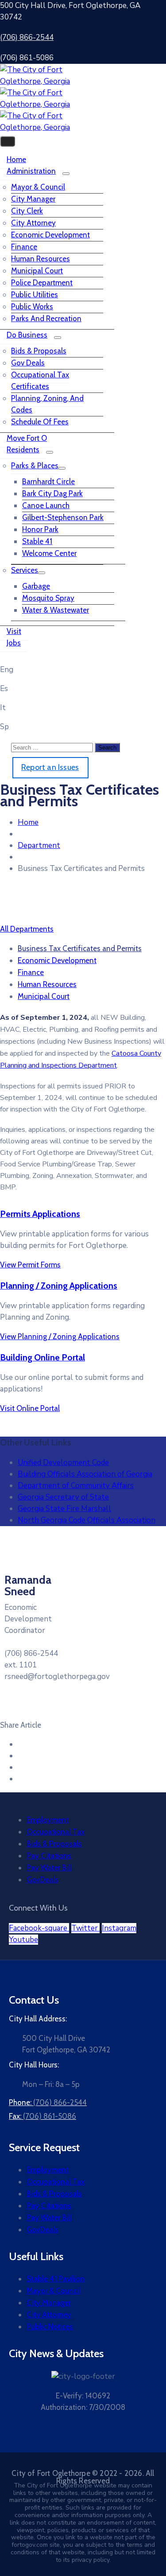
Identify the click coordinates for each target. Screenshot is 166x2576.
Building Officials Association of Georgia (85, 1474)
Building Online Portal (42, 1357)
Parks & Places (35, 466)
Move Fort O (27, 438)
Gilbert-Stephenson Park (63, 517)
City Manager (33, 199)
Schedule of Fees (40, 422)
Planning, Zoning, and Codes (47, 404)
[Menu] (66, 174)
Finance (24, 247)
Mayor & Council (38, 187)
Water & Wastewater (56, 610)
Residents (23, 450)
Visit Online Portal (30, 1408)
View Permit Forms (30, 1265)
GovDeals (42, 1880)
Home (16, 159)
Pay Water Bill (49, 1868)
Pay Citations (49, 1856)
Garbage (36, 586)
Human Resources (41, 259)
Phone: (48, 2102)
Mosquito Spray (48, 598)
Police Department (42, 283)
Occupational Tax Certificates (40, 381)
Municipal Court (37, 271)
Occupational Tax (56, 1832)
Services (25, 570)
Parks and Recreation (46, 319)
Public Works (32, 307)
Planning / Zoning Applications (59, 1286)
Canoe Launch (46, 505)
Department (39, 845)
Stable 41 (37, 541)
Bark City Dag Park (52, 493)
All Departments (27, 929)
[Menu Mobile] (8, 141)
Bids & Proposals (39, 351)
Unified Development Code (63, 1463)
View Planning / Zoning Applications (60, 1337)
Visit (14, 631)
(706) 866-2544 (27, 37)
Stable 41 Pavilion (56, 2279)
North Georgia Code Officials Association (87, 1520)
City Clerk (27, 211)
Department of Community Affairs (76, 1486)
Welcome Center (49, 553)
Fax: (42, 2116)
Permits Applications (40, 1214)
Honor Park (40, 529)
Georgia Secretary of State (63, 1497)
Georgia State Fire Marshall (64, 1509)
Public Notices (50, 2327)
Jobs (14, 643)
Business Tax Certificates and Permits (80, 948)
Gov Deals (28, 363)
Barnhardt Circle (48, 482)
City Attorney (33, 223)
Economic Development (50, 235)
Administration (31, 171)
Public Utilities (35, 295)
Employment (48, 1820)
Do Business (27, 335)
